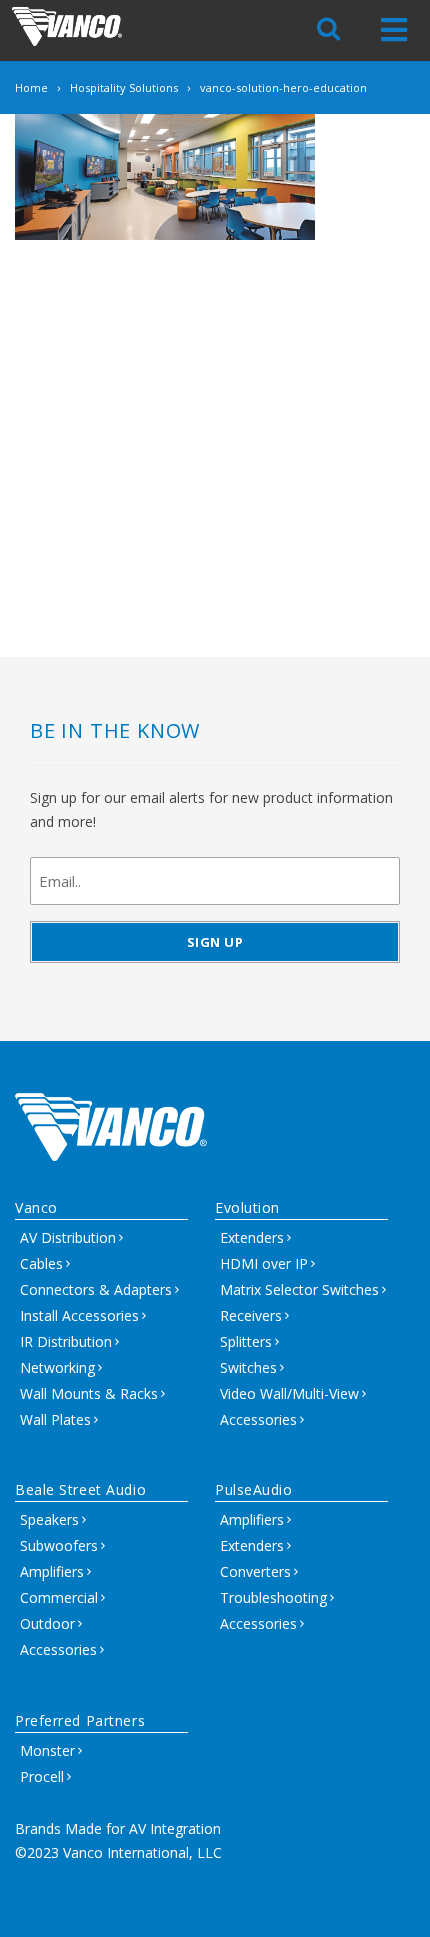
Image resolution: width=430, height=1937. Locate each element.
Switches (248, 1367)
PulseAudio (254, 1489)
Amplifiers (52, 1571)
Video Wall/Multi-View (289, 1393)
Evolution (247, 1207)
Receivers (251, 1315)
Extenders (252, 1237)
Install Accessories (79, 1315)
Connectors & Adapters (96, 1289)
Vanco (36, 1207)
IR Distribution (66, 1341)
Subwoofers (59, 1545)
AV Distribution (68, 1237)
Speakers (49, 1519)
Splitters (246, 1341)
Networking (57, 1367)
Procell (42, 1776)
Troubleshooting (273, 1597)
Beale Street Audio (80, 1489)
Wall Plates (55, 1419)
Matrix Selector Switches (299, 1289)
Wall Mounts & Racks (89, 1393)
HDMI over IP (264, 1263)
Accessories (258, 1419)
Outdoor (47, 1623)
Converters (255, 1571)
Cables (41, 1263)
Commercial (59, 1597)
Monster (47, 1750)
